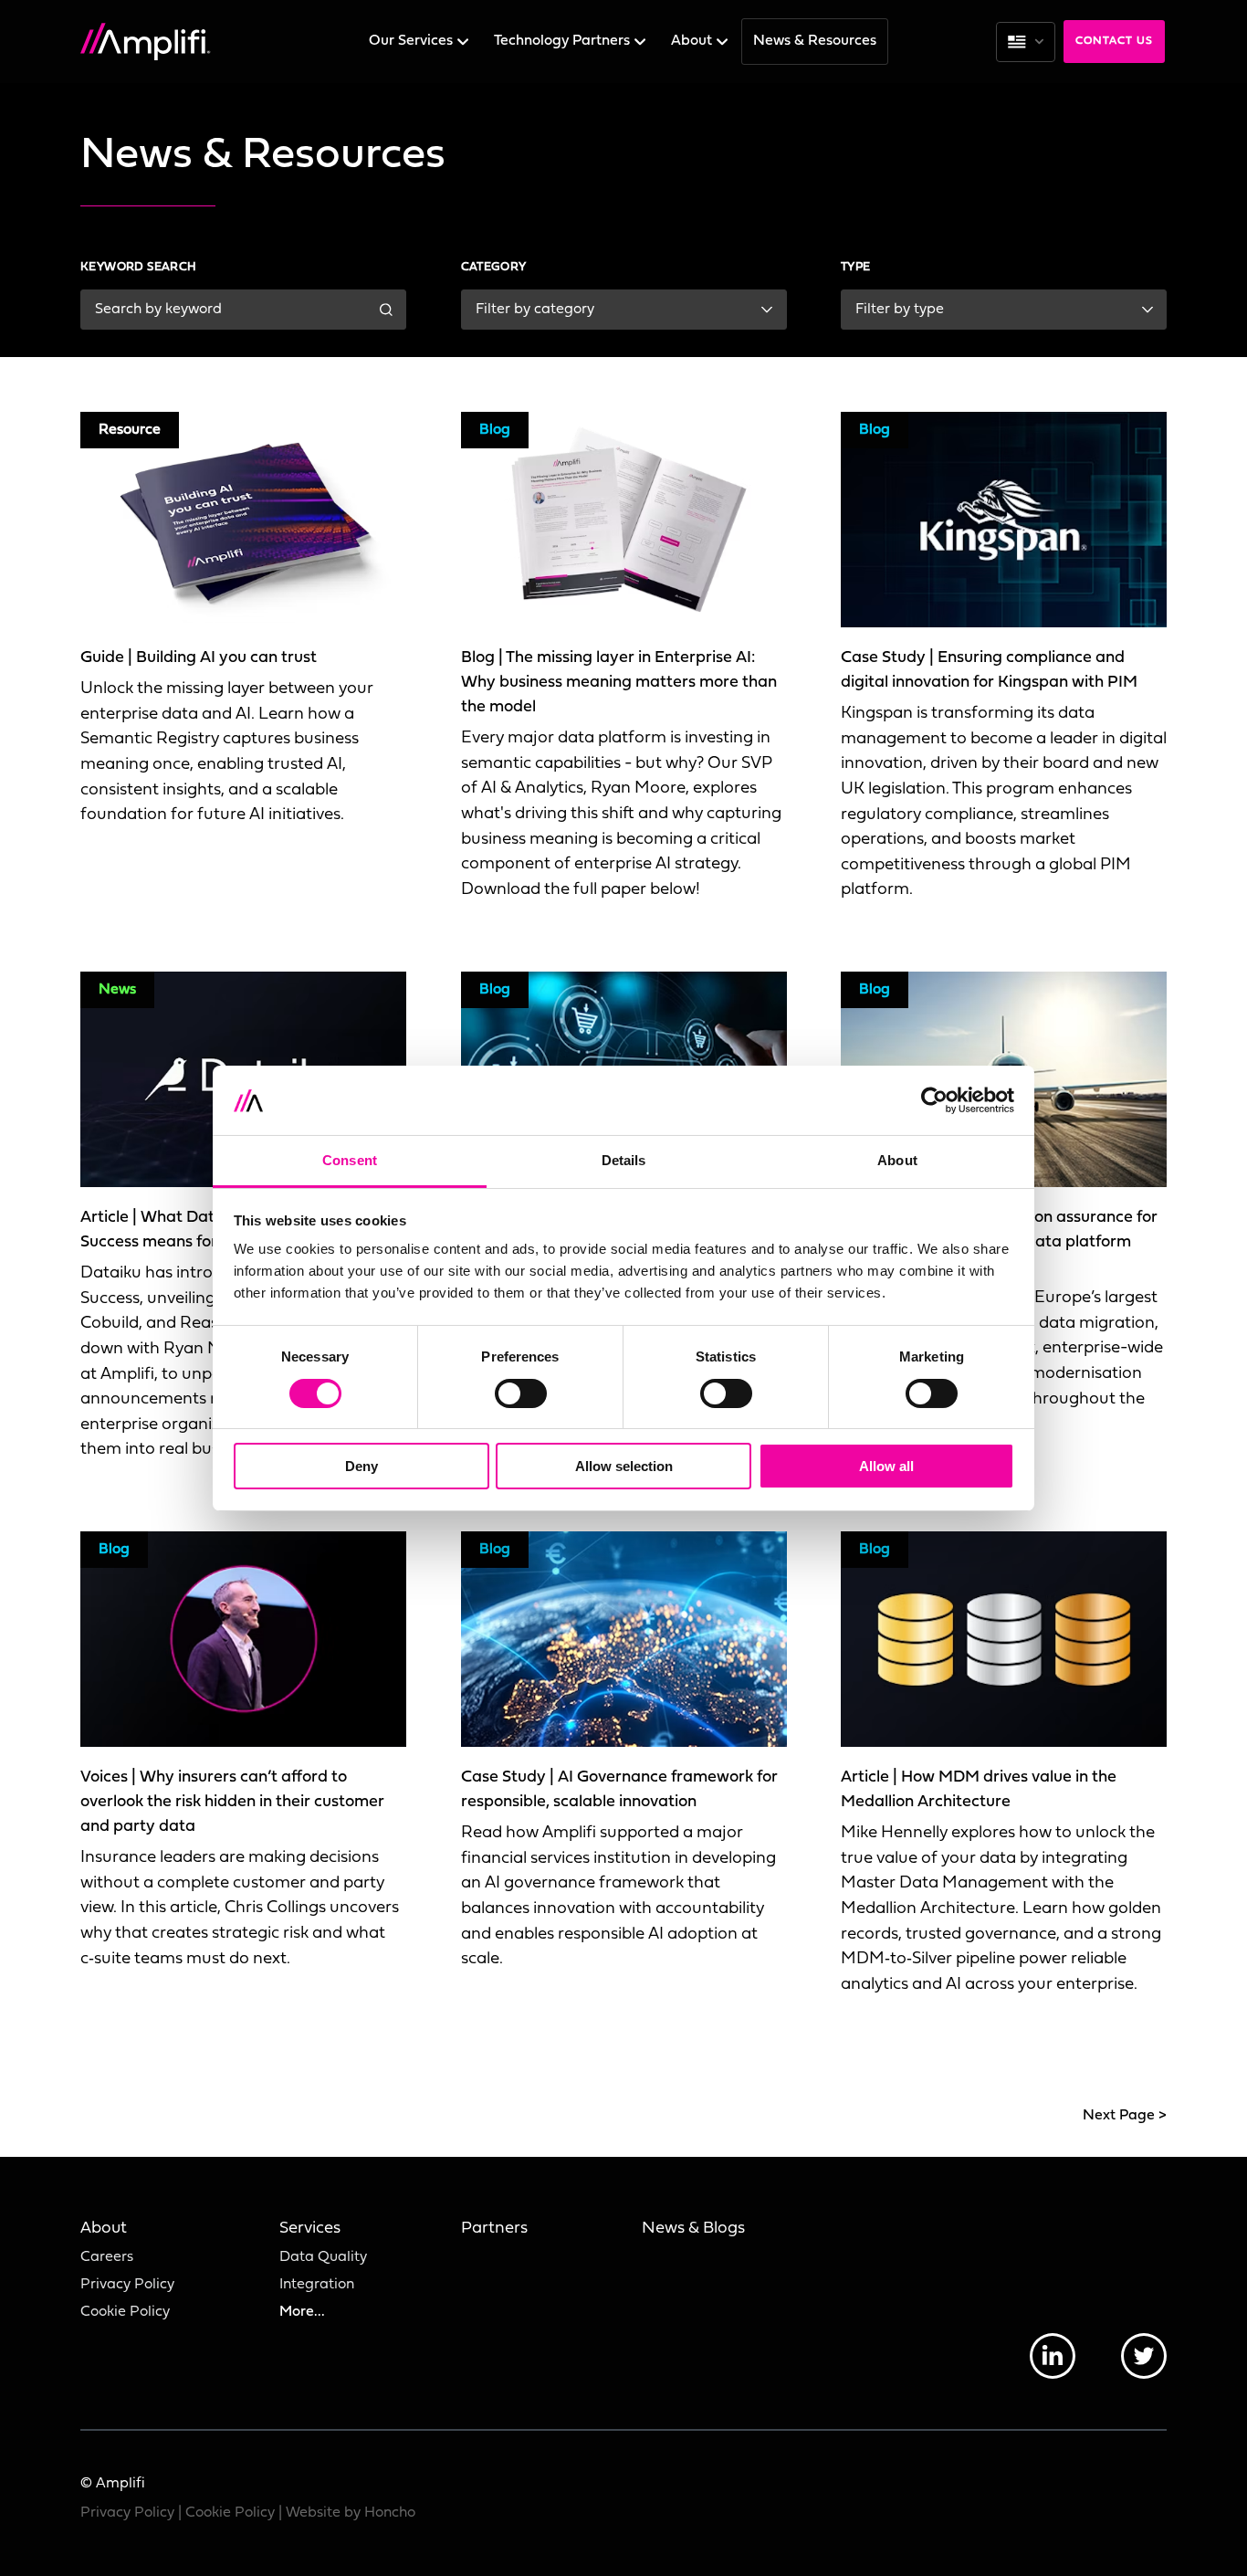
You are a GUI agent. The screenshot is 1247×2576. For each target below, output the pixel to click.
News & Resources (815, 41)
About (693, 41)
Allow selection (624, 1466)
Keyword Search (139, 267)
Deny (362, 1466)
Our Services (413, 41)
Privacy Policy (127, 2285)
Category (494, 267)
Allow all (886, 1466)
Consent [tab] (350, 1160)
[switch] (521, 1393)
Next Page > (1125, 2116)
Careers (107, 2257)
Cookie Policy (125, 2312)
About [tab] (897, 1160)
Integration (317, 2285)
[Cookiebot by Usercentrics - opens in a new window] (934, 1100)
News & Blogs (693, 2229)
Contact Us (1114, 41)
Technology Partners (564, 41)
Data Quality (323, 2257)
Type (856, 267)
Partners (494, 2229)
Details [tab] (624, 1160)
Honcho (390, 2513)
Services (310, 2229)
